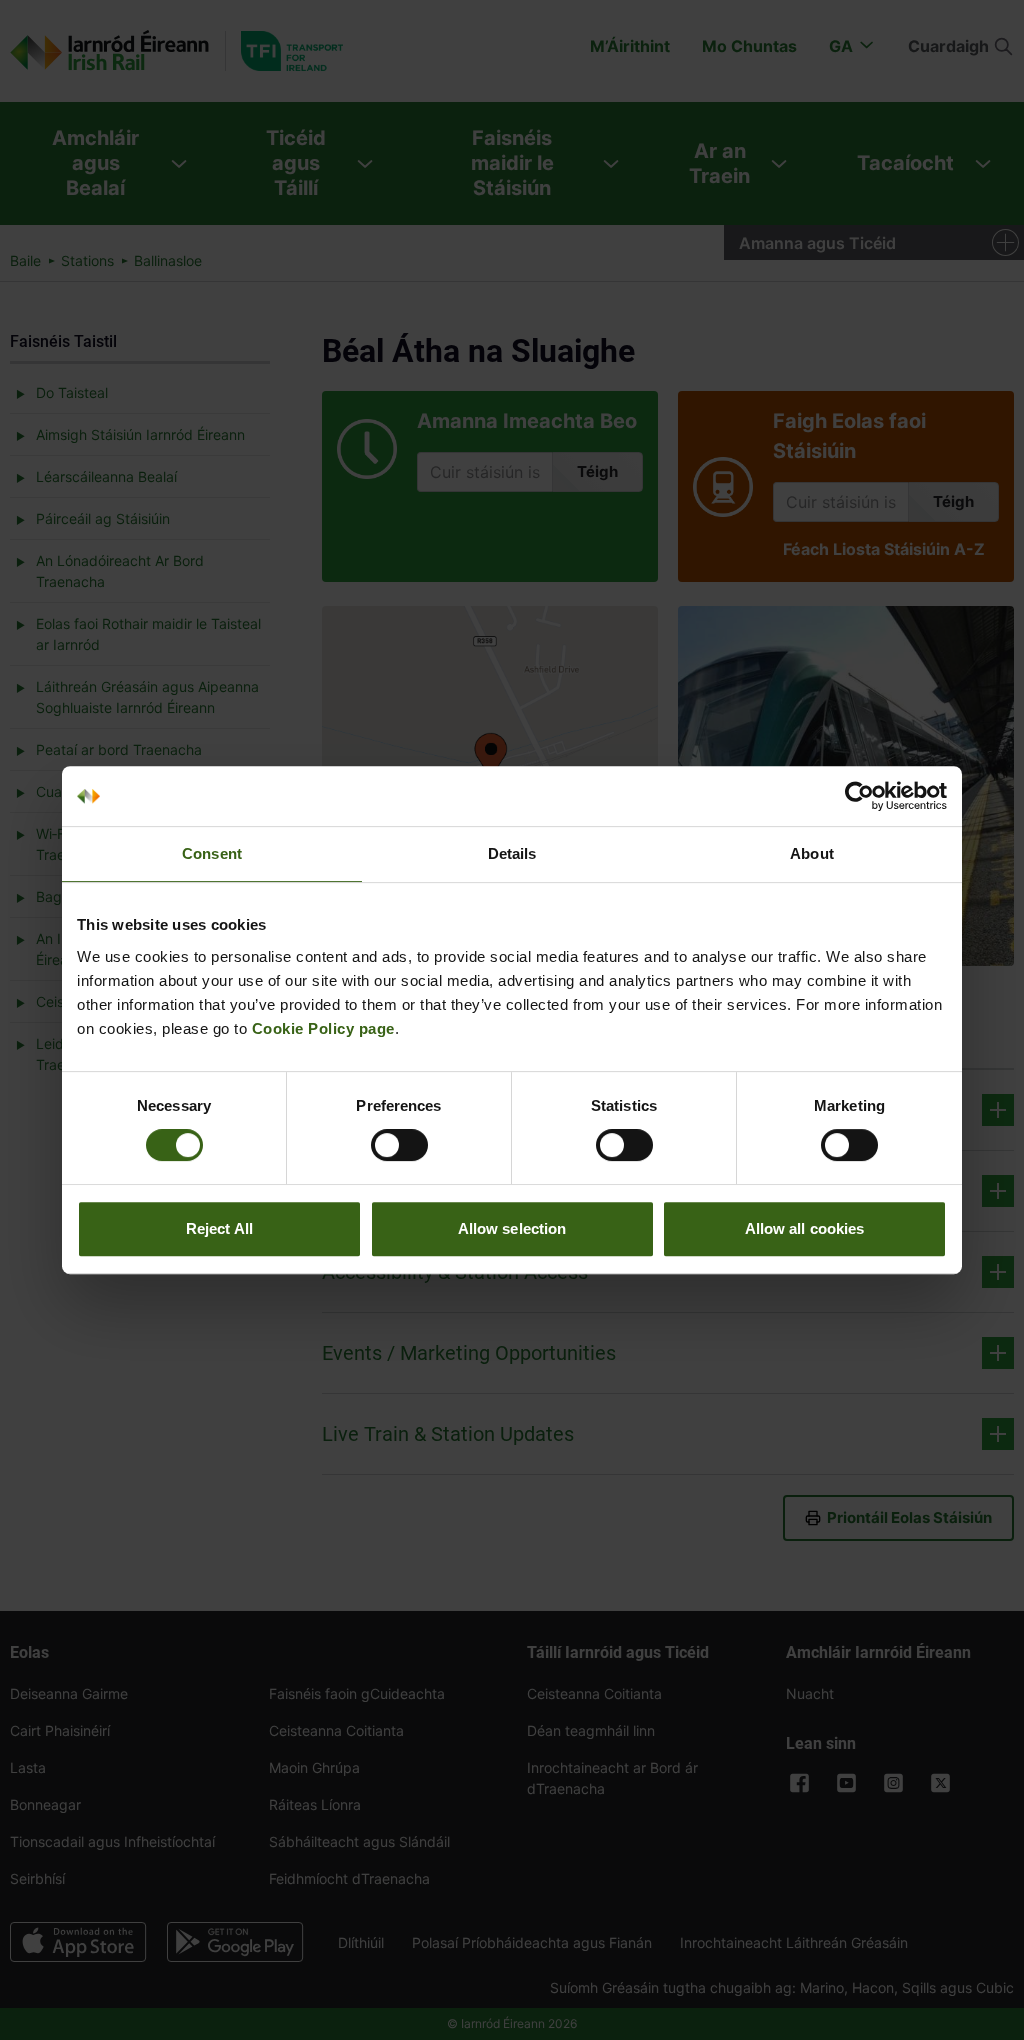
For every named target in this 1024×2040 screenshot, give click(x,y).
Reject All (219, 1228)
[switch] (399, 1145)
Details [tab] (512, 853)
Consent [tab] (212, 853)
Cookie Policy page (323, 1028)
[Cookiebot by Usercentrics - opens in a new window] (859, 796)
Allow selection (512, 1228)
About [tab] (812, 853)
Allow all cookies (805, 1228)
